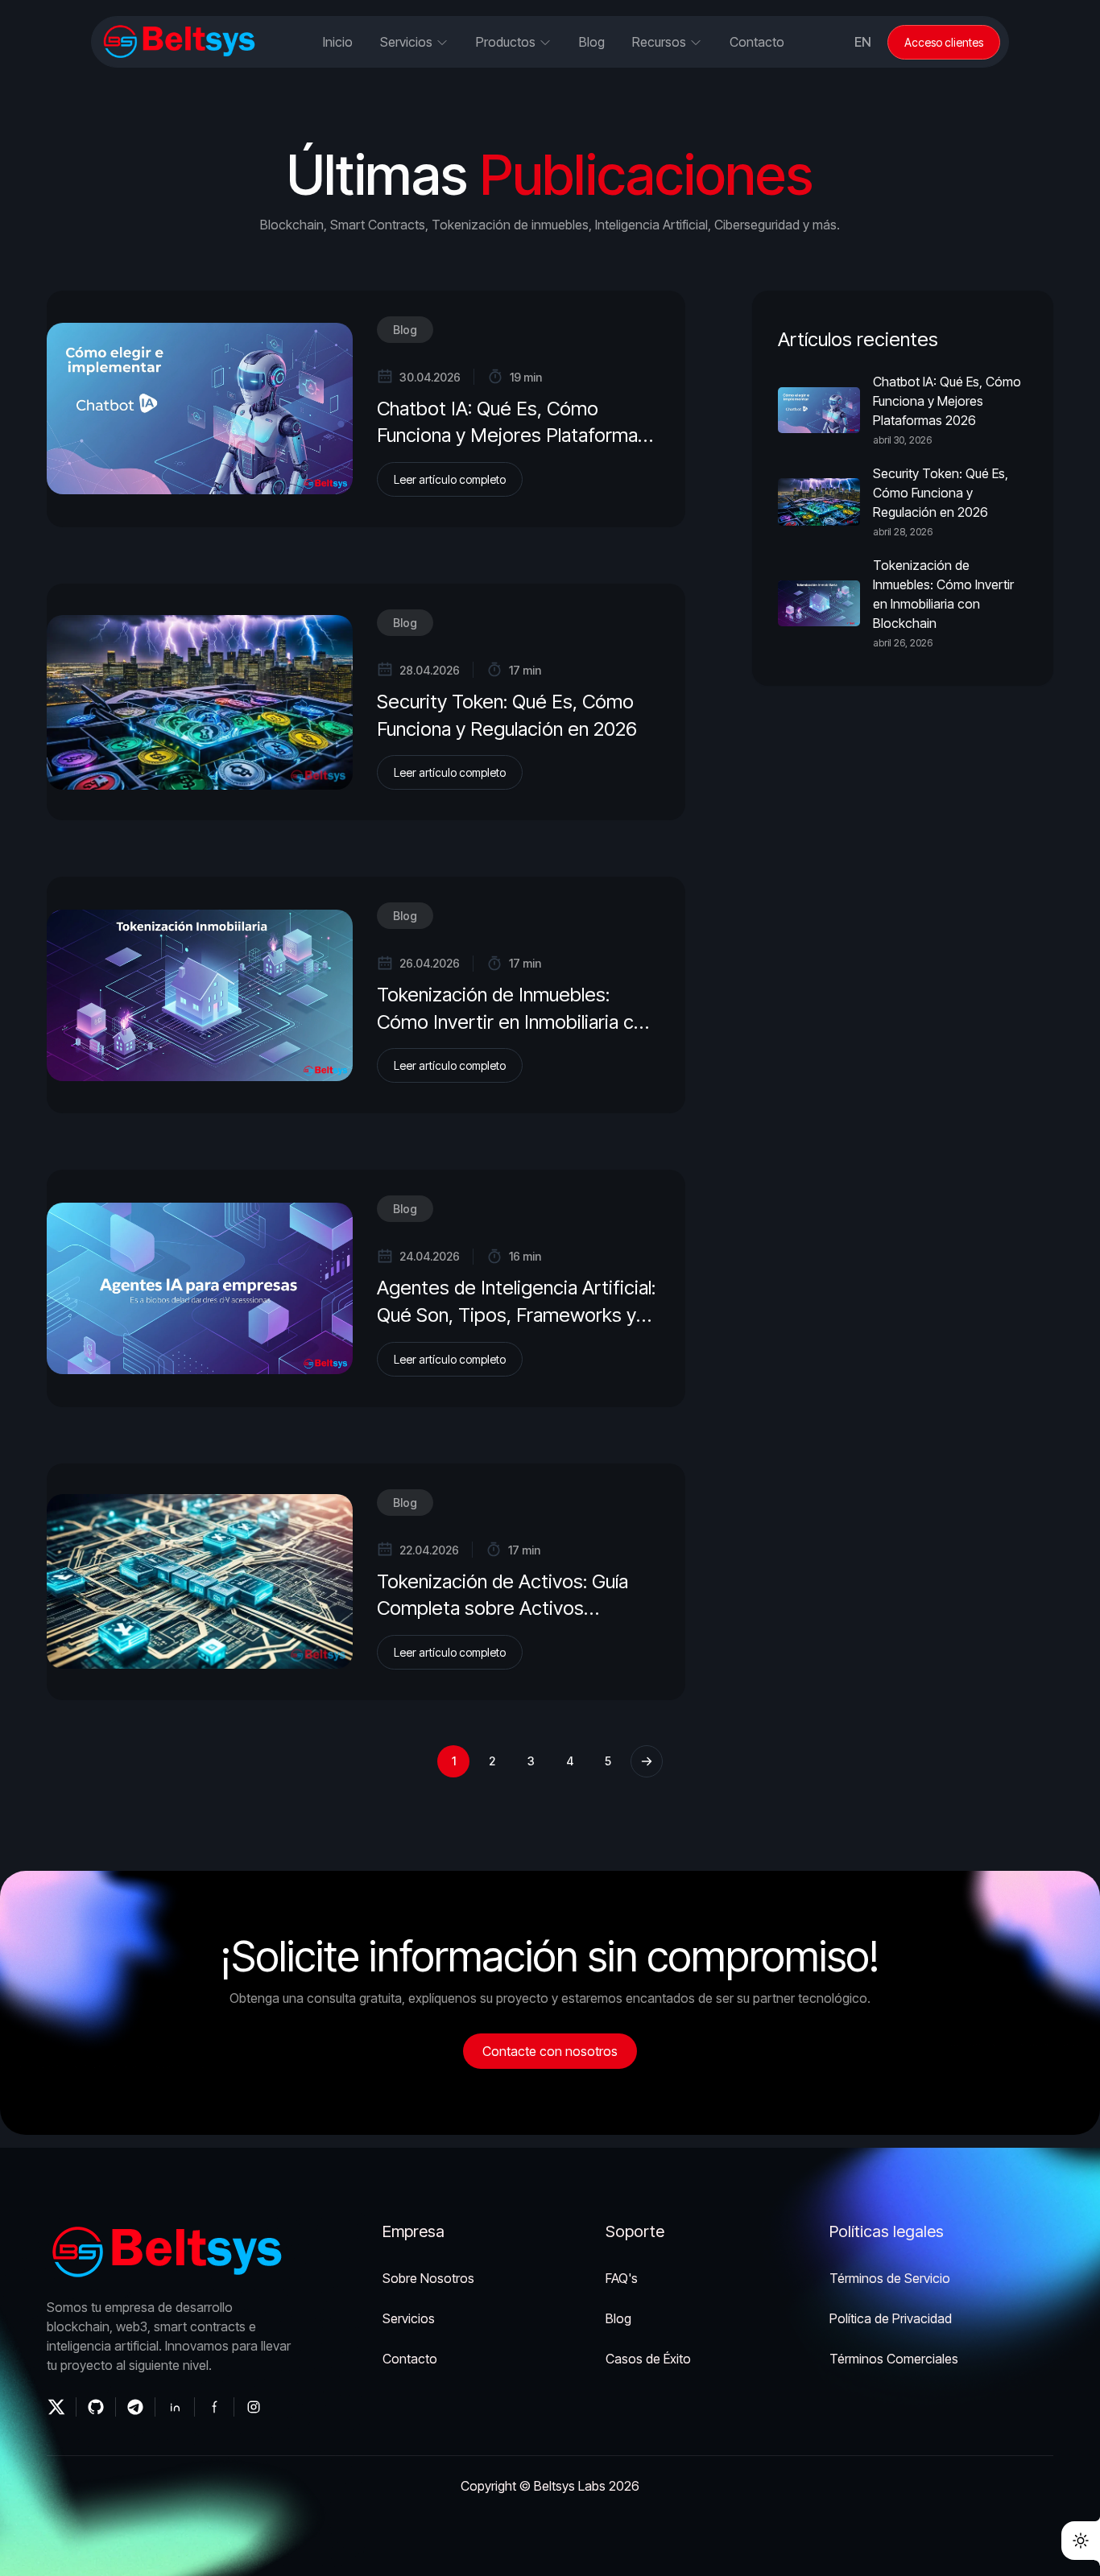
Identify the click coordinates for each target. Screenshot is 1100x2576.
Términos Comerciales (894, 2359)
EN (863, 42)
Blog (405, 330)
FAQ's (622, 2278)
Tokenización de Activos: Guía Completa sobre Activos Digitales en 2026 (502, 1608)
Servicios (409, 2318)
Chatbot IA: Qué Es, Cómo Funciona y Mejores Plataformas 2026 (512, 436)
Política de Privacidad (891, 2318)
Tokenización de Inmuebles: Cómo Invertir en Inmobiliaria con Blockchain (516, 1022)
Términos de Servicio (890, 2278)
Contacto (757, 42)
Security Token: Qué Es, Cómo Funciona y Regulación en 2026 (941, 493)
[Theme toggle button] (1081, 2541)
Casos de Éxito (648, 2359)
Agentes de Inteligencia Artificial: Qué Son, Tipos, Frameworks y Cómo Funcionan (516, 1315)
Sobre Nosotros (428, 2278)
